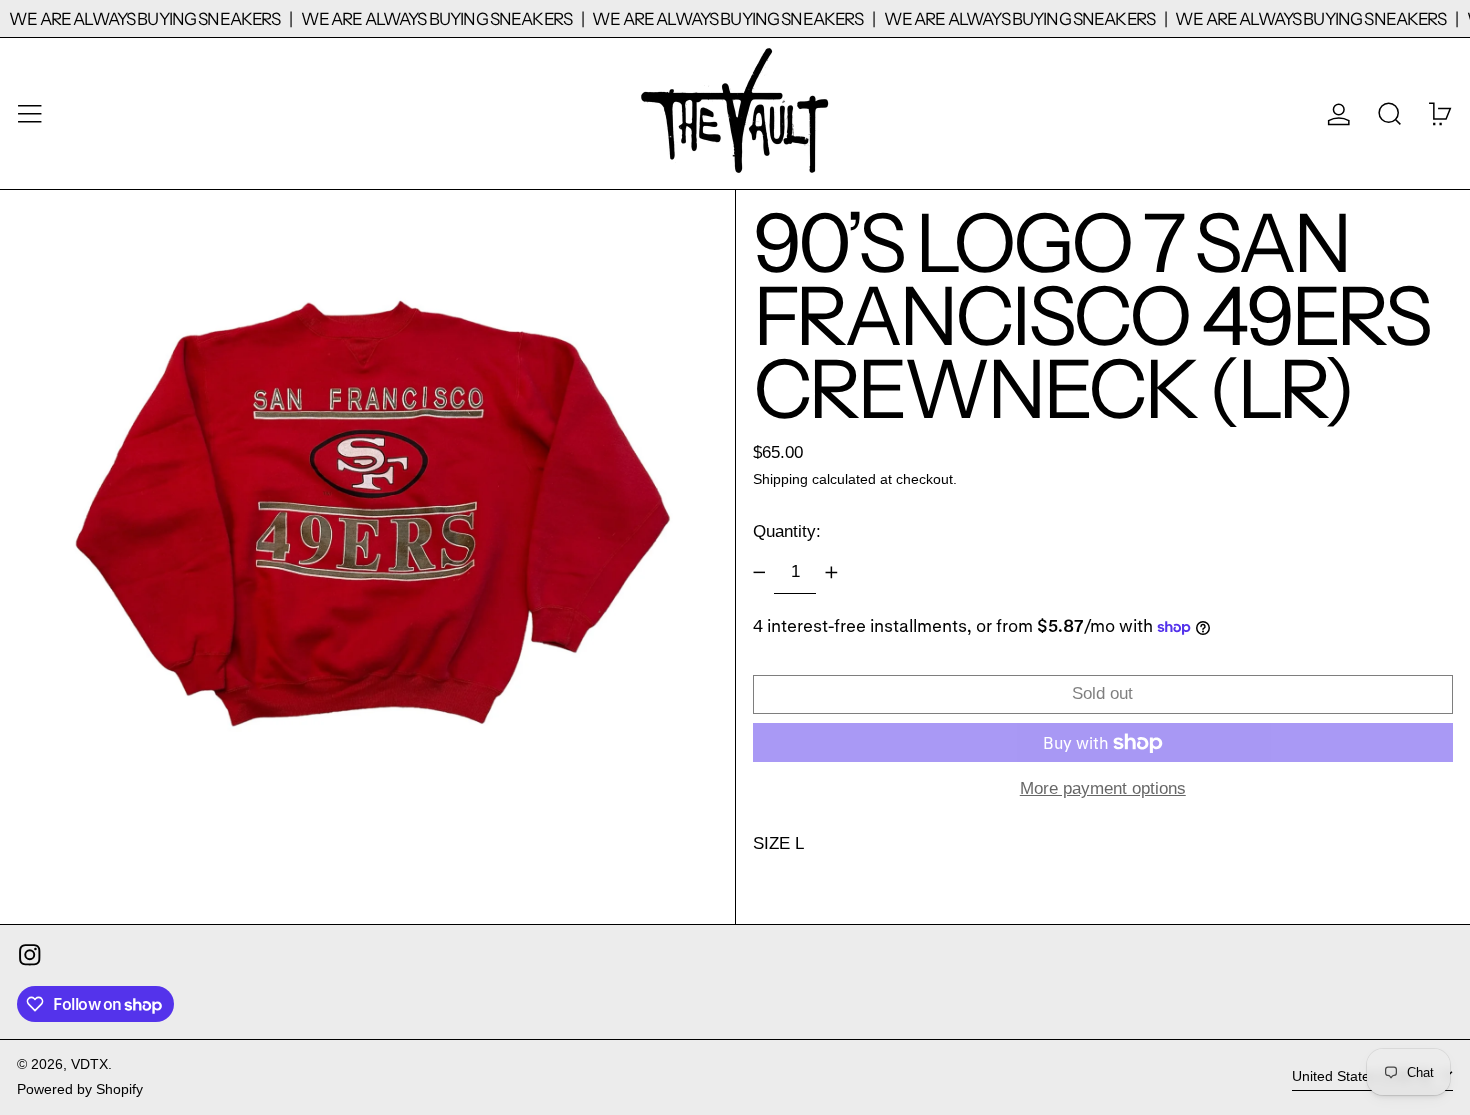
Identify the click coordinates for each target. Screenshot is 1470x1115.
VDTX (89, 1064)
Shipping (780, 479)
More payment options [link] (1103, 788)
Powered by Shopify (80, 1089)
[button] (1390, 113)
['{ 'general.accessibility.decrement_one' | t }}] (759, 573)
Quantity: (787, 531)
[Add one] (831, 573)
